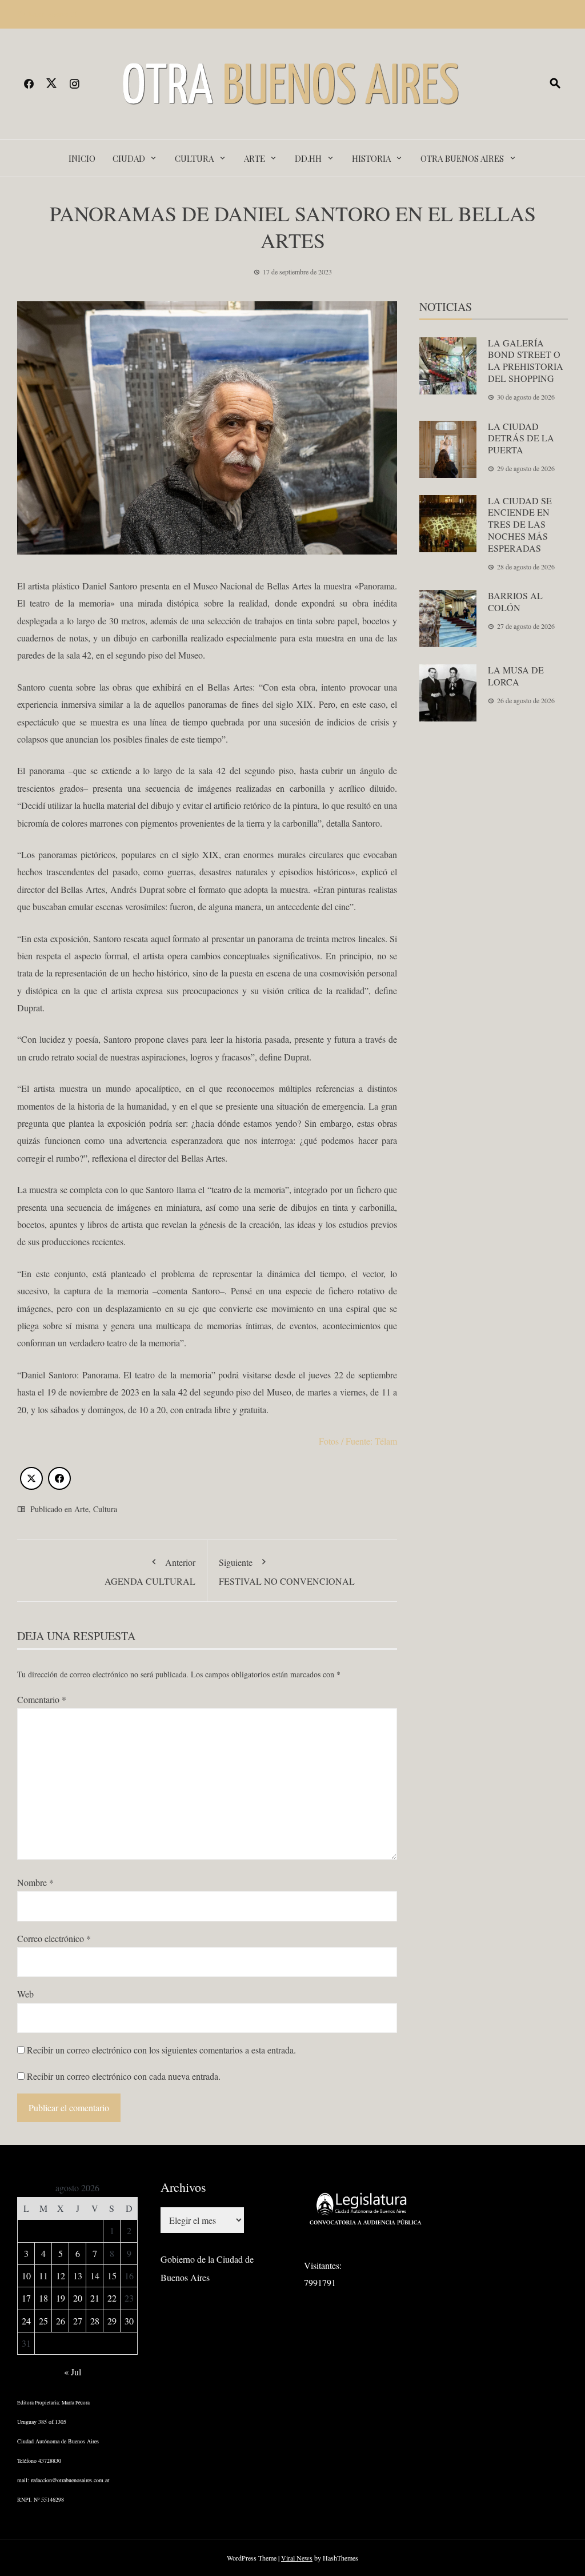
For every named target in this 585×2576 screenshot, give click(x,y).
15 (112, 2276)
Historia (371, 158)
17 (26, 2298)
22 (112, 2298)
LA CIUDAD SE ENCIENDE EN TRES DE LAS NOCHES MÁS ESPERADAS (520, 524)
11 (43, 2276)
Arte (255, 158)
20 (78, 2298)
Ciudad (129, 158)
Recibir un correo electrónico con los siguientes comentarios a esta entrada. (161, 2050)
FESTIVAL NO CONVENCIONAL (287, 1571)
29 (112, 2321)
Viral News (297, 2558)
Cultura (194, 158)
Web (25, 1994)
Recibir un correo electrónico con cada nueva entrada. (124, 2076)
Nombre (35, 1882)
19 (61, 2298)
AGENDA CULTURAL (150, 1571)
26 (61, 2321)
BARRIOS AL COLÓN (515, 601)
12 (61, 2276)
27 (78, 2321)
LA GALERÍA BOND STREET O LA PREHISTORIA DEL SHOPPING (526, 360)
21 (95, 2298)
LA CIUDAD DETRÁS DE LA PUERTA (521, 438)
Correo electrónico (54, 1938)
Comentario (42, 1699)
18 (43, 2298)
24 (26, 2321)
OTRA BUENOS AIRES (462, 158)
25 (43, 2321)
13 (78, 2276)
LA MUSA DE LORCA (516, 676)
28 (95, 2321)
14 (95, 2276)
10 (26, 2276)
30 (129, 2321)
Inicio (82, 158)
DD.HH (308, 158)
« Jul (73, 2372)
